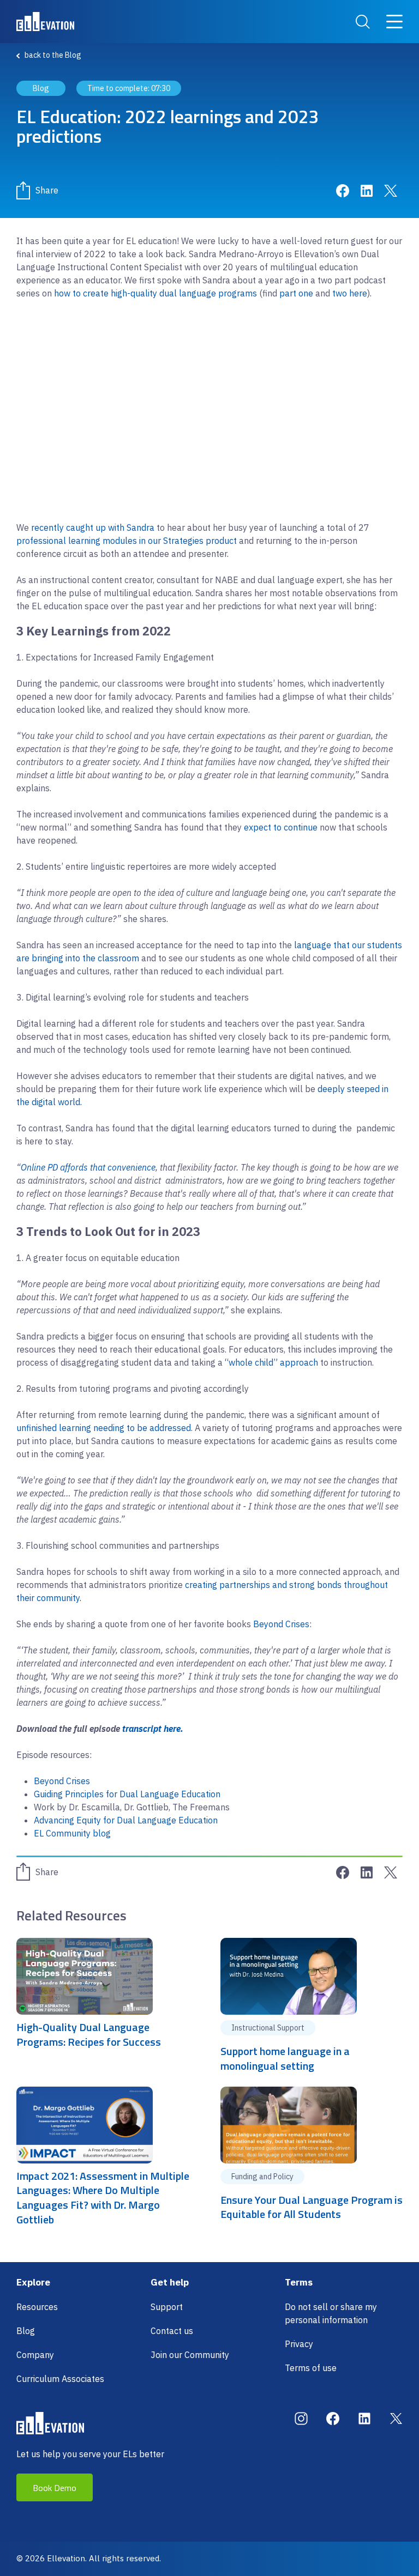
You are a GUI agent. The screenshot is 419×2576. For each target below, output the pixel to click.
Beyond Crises (281, 1624)
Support (167, 2307)
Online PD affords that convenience (88, 1167)
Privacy (299, 2344)
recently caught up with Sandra (94, 528)
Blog (26, 2331)
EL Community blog (72, 1833)
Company (35, 2355)
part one (296, 293)
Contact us (172, 2331)
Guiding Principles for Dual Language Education (127, 1794)
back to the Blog (53, 55)
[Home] (45, 22)
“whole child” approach (271, 1362)
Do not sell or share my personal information (331, 2313)
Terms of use (311, 2368)
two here (350, 293)
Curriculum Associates (60, 2379)
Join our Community (190, 2355)
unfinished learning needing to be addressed (104, 1428)
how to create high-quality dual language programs (155, 293)
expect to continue (281, 827)
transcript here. (152, 1729)
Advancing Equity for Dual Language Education (126, 1820)
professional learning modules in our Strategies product (127, 541)
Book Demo (55, 2488)
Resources (37, 2307)
